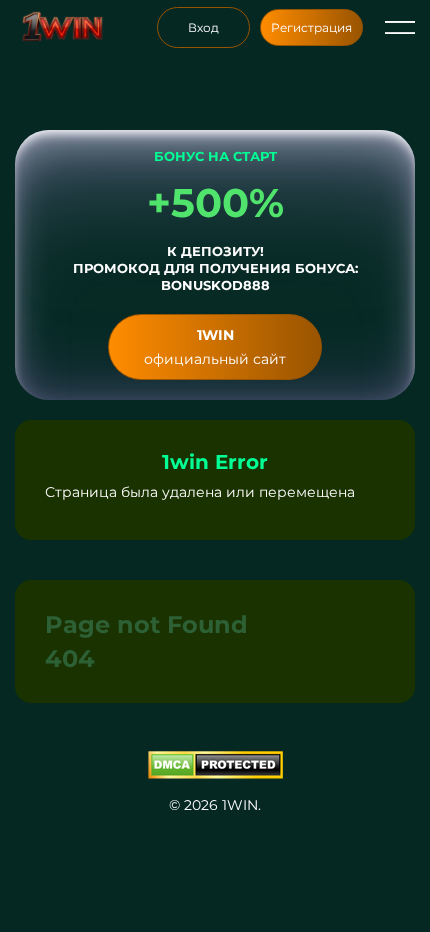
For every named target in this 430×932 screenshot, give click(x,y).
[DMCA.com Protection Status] (215, 765)
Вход (203, 27)
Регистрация (311, 27)
